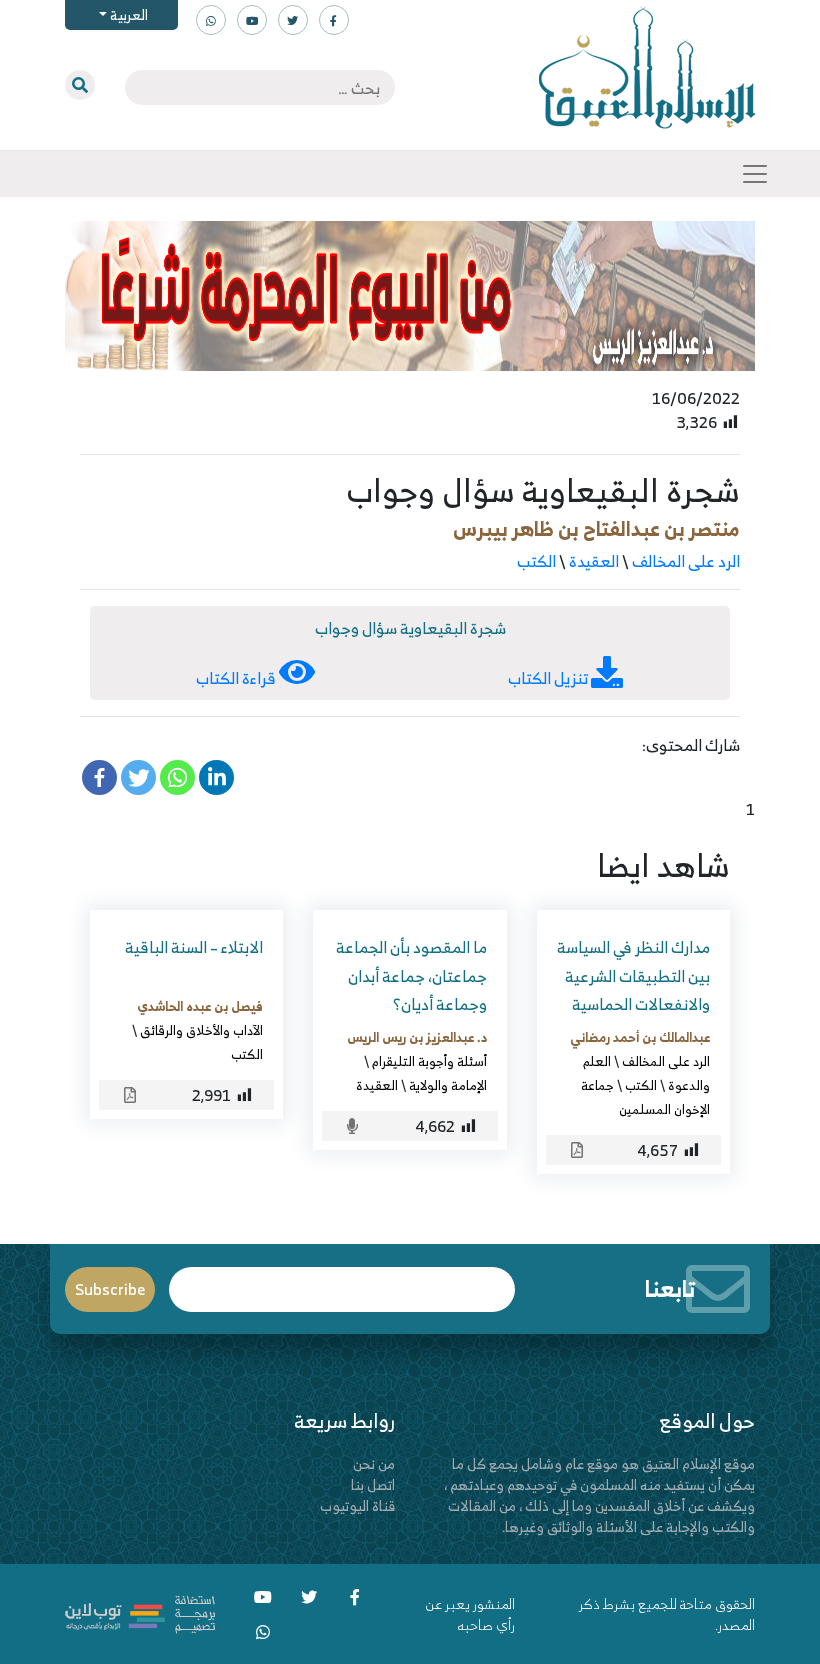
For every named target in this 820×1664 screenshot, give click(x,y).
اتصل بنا (373, 1484)
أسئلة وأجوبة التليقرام (429, 1061)
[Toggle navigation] (755, 174)
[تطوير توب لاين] (140, 1612)
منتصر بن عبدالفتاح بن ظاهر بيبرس (596, 528)
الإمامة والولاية (448, 1085)
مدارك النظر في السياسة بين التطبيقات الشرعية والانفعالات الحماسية (633, 976)
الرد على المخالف (686, 561)
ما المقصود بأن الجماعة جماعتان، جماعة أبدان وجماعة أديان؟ (411, 976)
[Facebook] (99, 777)
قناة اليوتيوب (357, 1505)
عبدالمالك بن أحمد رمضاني (640, 1037)
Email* (342, 1280)
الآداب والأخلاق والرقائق (201, 1030)
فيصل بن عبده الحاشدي (200, 1006)
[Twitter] (138, 777)
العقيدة (594, 561)
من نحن (374, 1463)
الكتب (536, 561)
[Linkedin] (216, 777)
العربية (127, 14)
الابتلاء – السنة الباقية (194, 947)
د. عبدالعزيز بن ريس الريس (417, 1037)
